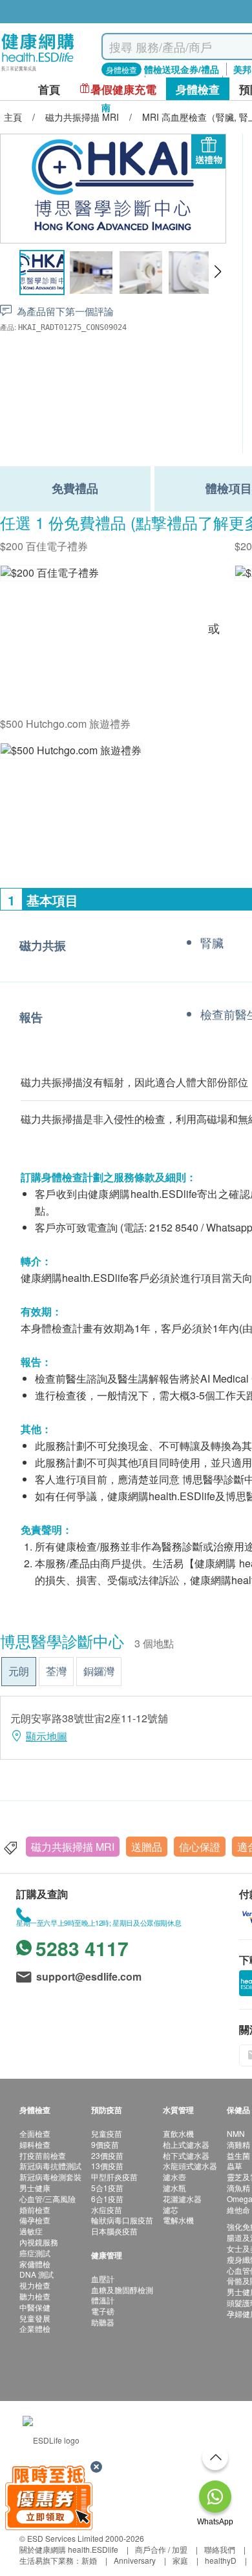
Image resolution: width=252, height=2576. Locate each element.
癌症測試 (35, 2253)
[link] (51, 2438)
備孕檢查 (35, 2220)
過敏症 (31, 2231)
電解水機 (178, 2220)
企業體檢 (35, 2328)
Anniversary (135, 2560)
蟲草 (235, 2166)
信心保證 (200, 1847)
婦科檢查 (35, 2144)
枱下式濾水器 (186, 2155)
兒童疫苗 (107, 2133)
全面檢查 (35, 2133)
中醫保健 (35, 2307)
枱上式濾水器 (186, 2144)
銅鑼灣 (99, 1671)
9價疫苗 (105, 2144)
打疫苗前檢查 (43, 2155)
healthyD (221, 2560)
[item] (50, 572)
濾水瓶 (174, 2188)
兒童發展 (35, 2318)
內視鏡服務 (39, 2242)
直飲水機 (178, 2133)
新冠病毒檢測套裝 (50, 2177)
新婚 (89, 2560)
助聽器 (103, 2322)
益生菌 (238, 2155)
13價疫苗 (107, 2166)
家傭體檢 (35, 2264)
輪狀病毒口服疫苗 (122, 2220)
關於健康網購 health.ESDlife (69, 2549)
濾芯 (171, 2210)
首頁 (49, 89)
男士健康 (35, 2188)
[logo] (38, 71)
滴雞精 (238, 2144)
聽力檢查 (35, 2296)
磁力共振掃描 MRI (73, 1847)
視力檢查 (35, 2285)
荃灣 (56, 1671)
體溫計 (103, 2300)
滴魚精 (238, 2188)
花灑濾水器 (182, 2199)
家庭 (180, 2560)
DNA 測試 (37, 2274)
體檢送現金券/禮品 (182, 69)
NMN (236, 2133)
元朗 (19, 1671)
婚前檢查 (35, 2210)
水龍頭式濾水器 (190, 2166)
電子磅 (103, 2311)
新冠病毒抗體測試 (50, 2166)
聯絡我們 (220, 2549)
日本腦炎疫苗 (114, 2231)
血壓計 (103, 2279)
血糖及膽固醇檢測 (122, 2290)
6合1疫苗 (107, 2199)
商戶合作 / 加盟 (161, 2549)
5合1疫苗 (107, 2188)
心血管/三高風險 (47, 2199)
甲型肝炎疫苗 (114, 2177)
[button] (217, 272)
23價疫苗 (107, 2155)
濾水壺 (174, 2177)
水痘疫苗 (107, 2210)
